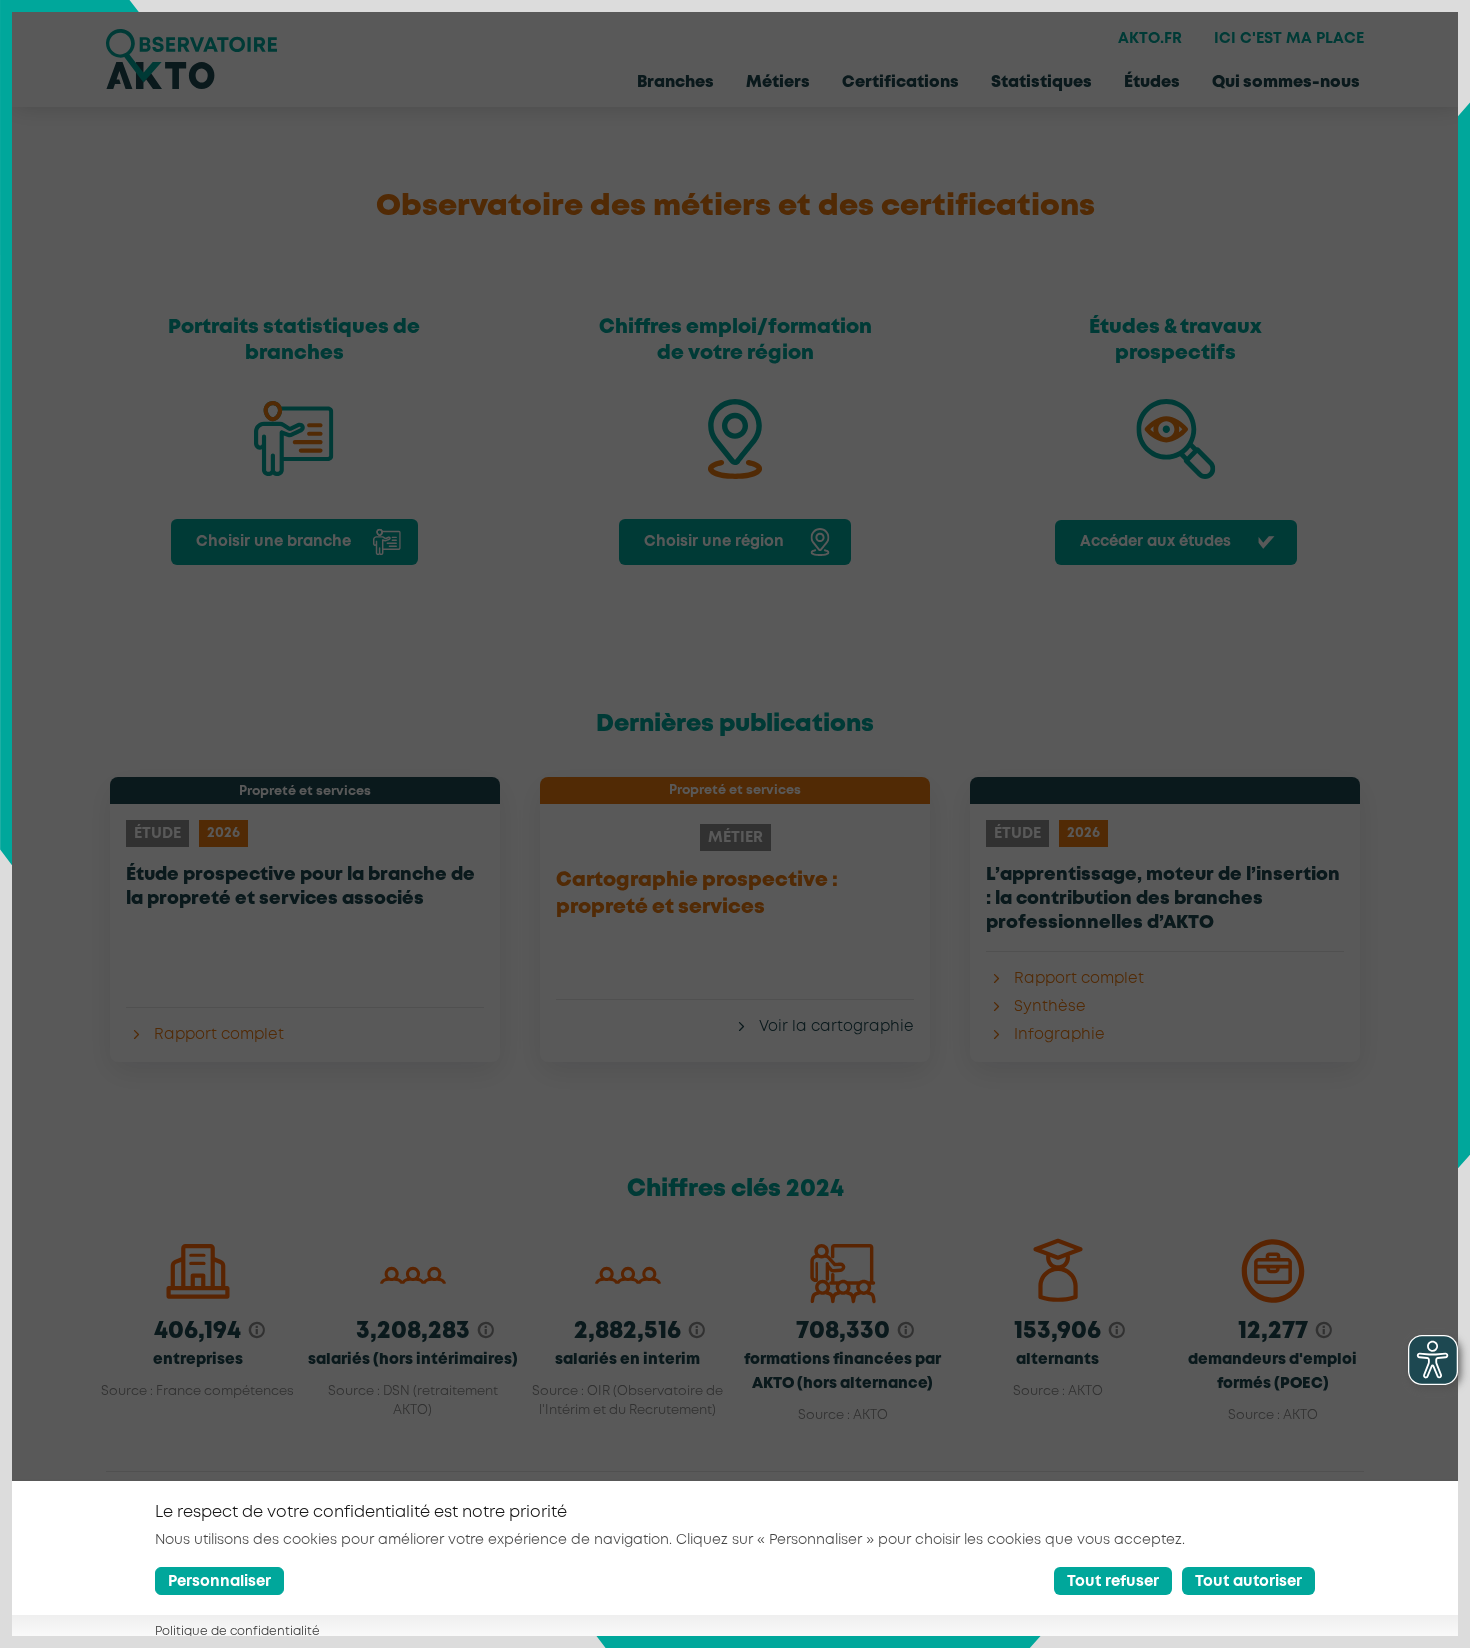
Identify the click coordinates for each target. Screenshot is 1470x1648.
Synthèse (1050, 1007)
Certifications (900, 82)
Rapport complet (219, 1035)
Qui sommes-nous (1286, 82)
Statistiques (1041, 82)
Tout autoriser (1248, 1583)
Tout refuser (1113, 1583)
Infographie (1059, 1035)
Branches (675, 82)
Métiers (778, 82)
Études (1152, 82)
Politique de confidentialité (237, 1632)
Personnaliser (219, 1583)
